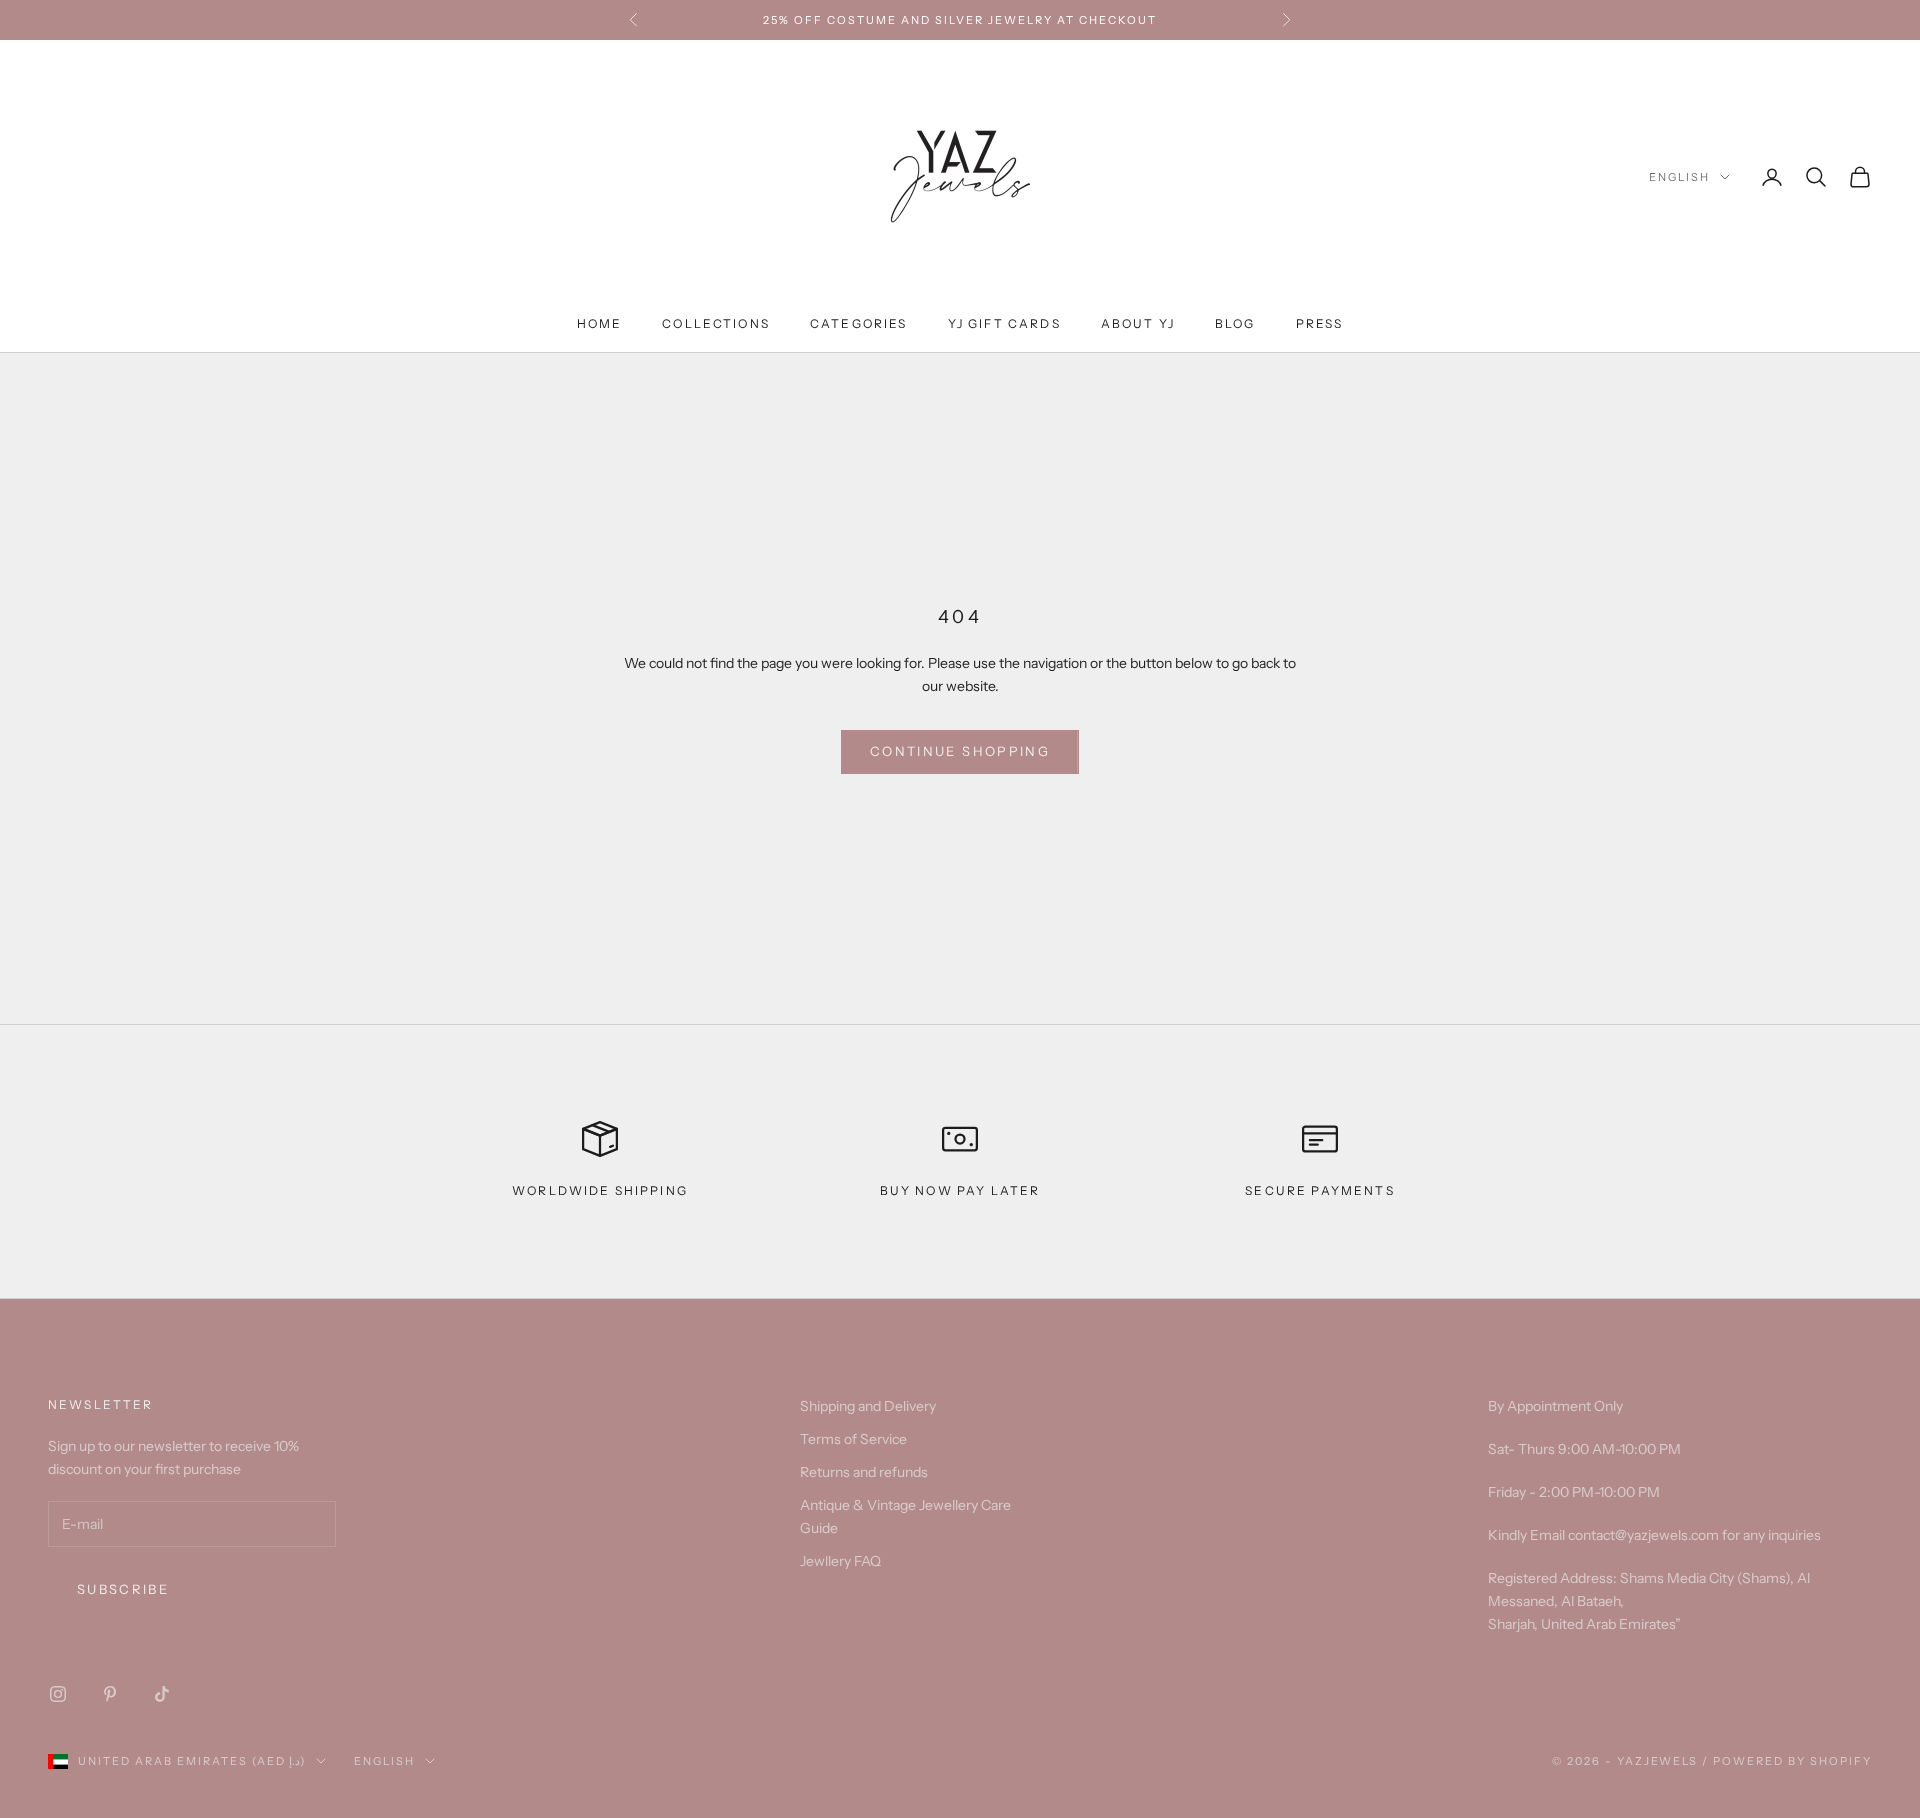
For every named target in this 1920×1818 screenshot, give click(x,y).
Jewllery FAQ (840, 1561)
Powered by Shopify (1792, 1761)
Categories (859, 323)
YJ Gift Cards (1004, 323)
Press (1320, 323)
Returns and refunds (864, 1472)
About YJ (1138, 323)
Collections (716, 323)
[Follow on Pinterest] (110, 1694)
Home (600, 323)
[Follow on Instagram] (58, 1694)
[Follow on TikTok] (162, 1694)
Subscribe (123, 1589)
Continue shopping (960, 751)
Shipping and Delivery (868, 1406)
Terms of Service (853, 1439)
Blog (1235, 323)
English (1679, 177)
